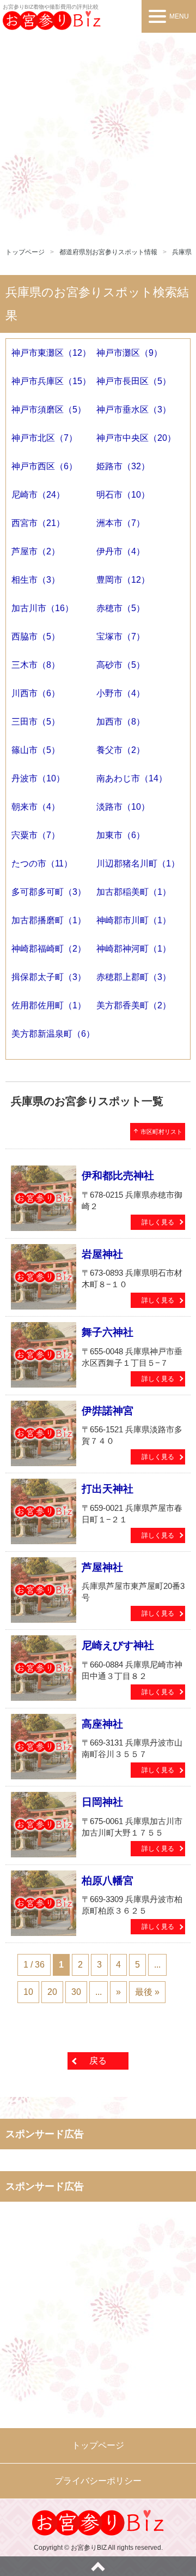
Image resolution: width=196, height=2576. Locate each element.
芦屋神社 (102, 1567)
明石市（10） (123, 495)
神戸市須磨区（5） (49, 410)
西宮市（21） (38, 523)
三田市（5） (36, 722)
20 (52, 1992)
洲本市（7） (121, 523)
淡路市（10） (123, 807)
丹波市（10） (38, 778)
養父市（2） (121, 750)
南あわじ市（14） (132, 778)
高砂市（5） (121, 665)
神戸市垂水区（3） (134, 410)
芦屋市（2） (36, 551)
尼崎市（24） (38, 495)
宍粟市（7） (36, 835)
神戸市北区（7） (44, 438)
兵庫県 (182, 252)
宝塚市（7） (121, 636)
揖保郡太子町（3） (49, 977)
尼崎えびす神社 (118, 1645)
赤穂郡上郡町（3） (134, 977)
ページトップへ (98, 2566)
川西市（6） (36, 693)
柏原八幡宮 (108, 1881)
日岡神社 (102, 1802)
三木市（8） (36, 665)
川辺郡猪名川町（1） (138, 863)
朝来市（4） (36, 807)
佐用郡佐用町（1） (49, 1005)
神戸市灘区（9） (129, 353)
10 (28, 1992)
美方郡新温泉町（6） (53, 1034)
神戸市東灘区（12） (51, 353)
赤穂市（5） (121, 608)
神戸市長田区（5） (134, 381)
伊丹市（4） (121, 551)
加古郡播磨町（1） (49, 920)
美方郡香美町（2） (134, 1005)
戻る (98, 2061)
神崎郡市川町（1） (134, 920)
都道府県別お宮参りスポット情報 (108, 252)
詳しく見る (158, 1222)
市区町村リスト (158, 1131)
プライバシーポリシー (98, 2481)
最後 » (147, 1992)
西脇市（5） (36, 636)
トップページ (25, 252)
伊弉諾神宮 (108, 1411)
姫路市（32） (123, 466)
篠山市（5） (36, 750)
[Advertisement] (98, 136)
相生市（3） (36, 580)
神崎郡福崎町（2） (49, 949)
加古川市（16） (42, 608)
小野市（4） (121, 693)
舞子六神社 (108, 1332)
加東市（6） (121, 835)
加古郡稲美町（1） (134, 892)
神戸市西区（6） (44, 466)
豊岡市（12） (123, 580)
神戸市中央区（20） (136, 438)
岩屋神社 (102, 1254)
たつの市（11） (42, 863)
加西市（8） (121, 722)
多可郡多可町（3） (49, 892)
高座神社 (102, 1724)
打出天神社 (108, 1489)
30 (76, 1992)
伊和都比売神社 (118, 1176)
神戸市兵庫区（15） (51, 381)
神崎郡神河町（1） (134, 949)
